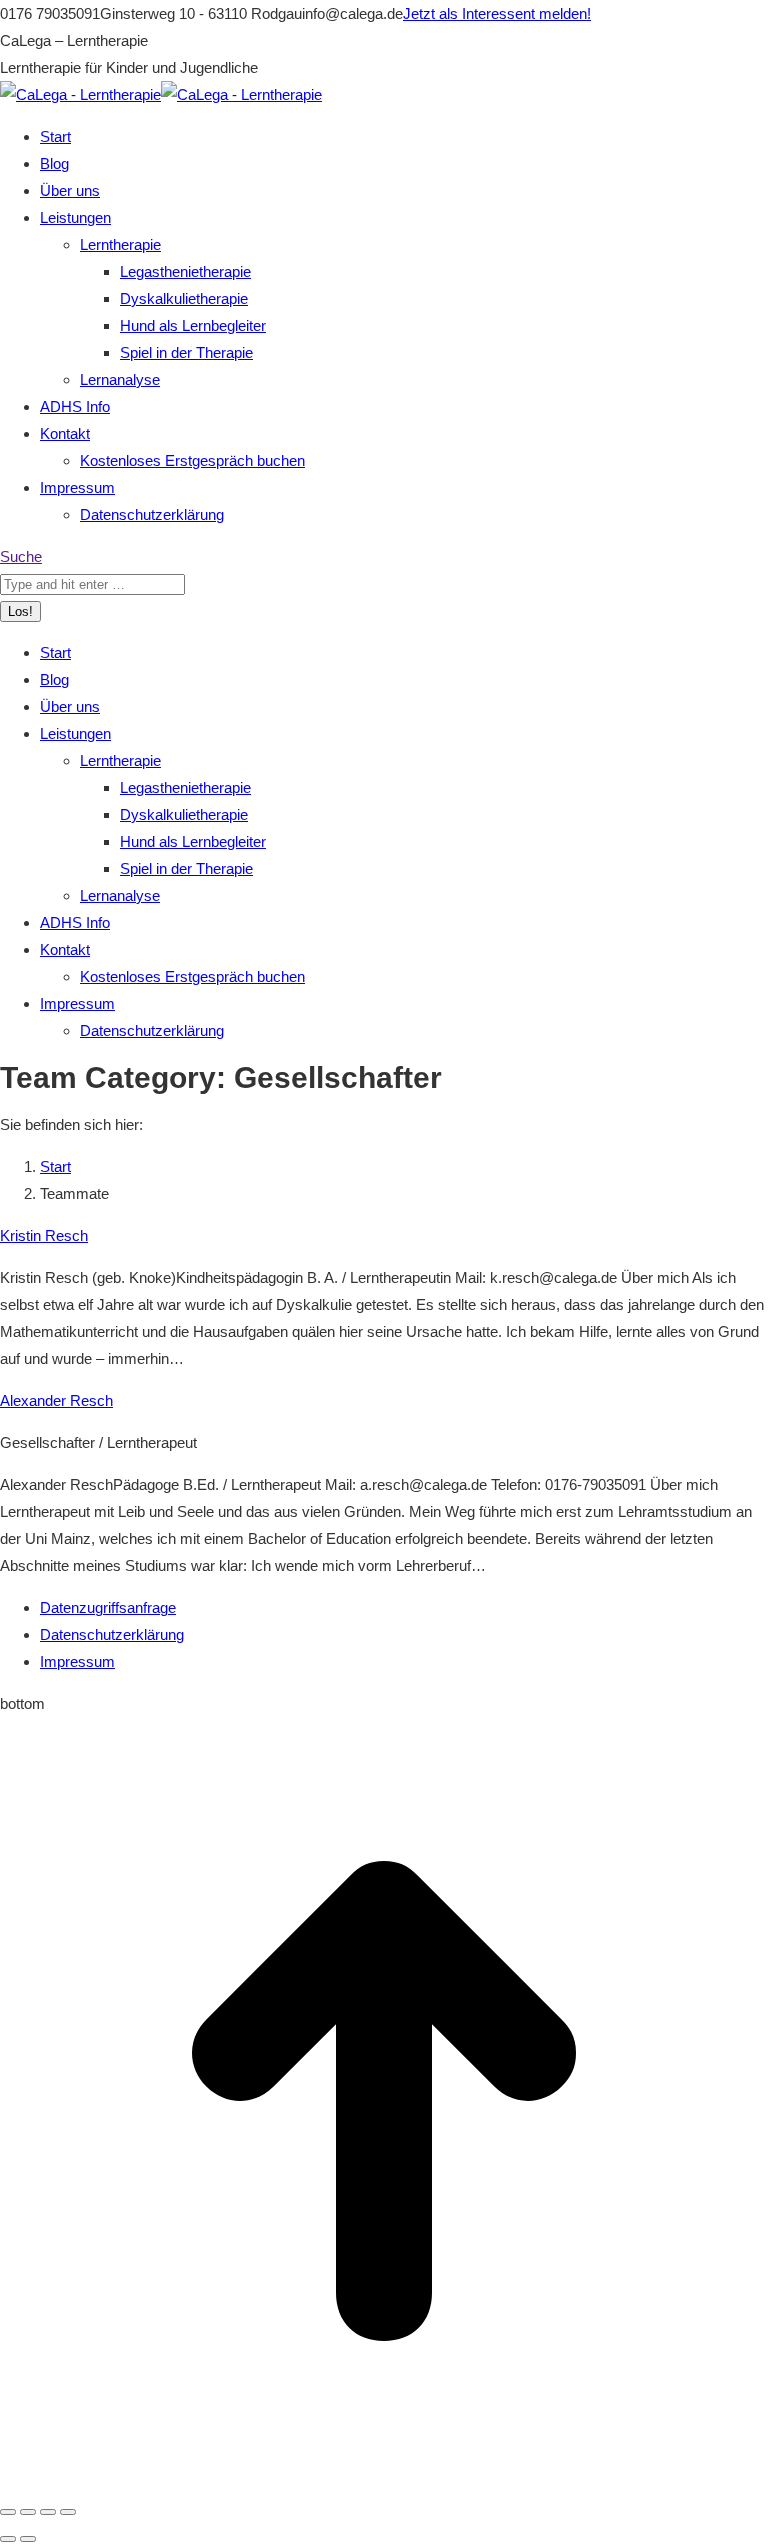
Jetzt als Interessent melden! (497, 13)
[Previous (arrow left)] (8, 2539)
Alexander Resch (56, 1400)
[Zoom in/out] (68, 2512)
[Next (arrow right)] (28, 2539)
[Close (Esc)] (8, 2512)
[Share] (28, 2512)
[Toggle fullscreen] (48, 2512)
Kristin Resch (44, 1235)
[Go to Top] (384, 2479)
